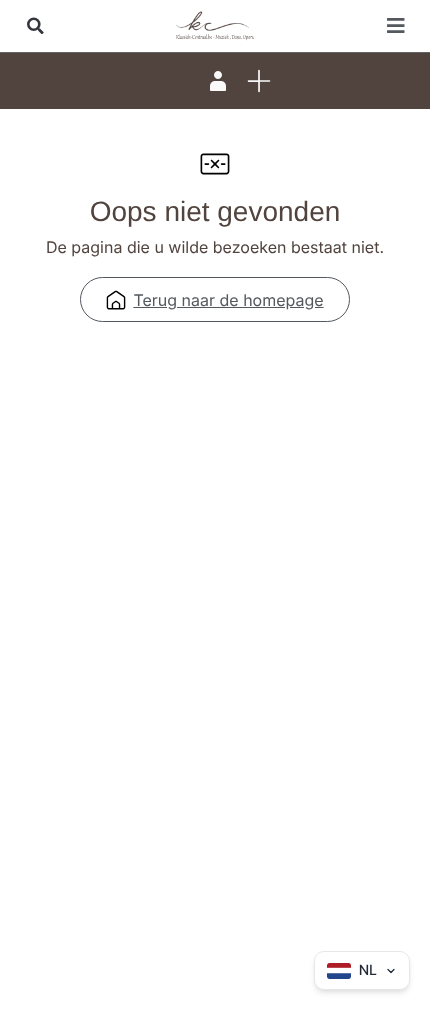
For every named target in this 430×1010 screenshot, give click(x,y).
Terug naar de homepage (228, 300)
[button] (35, 26)
